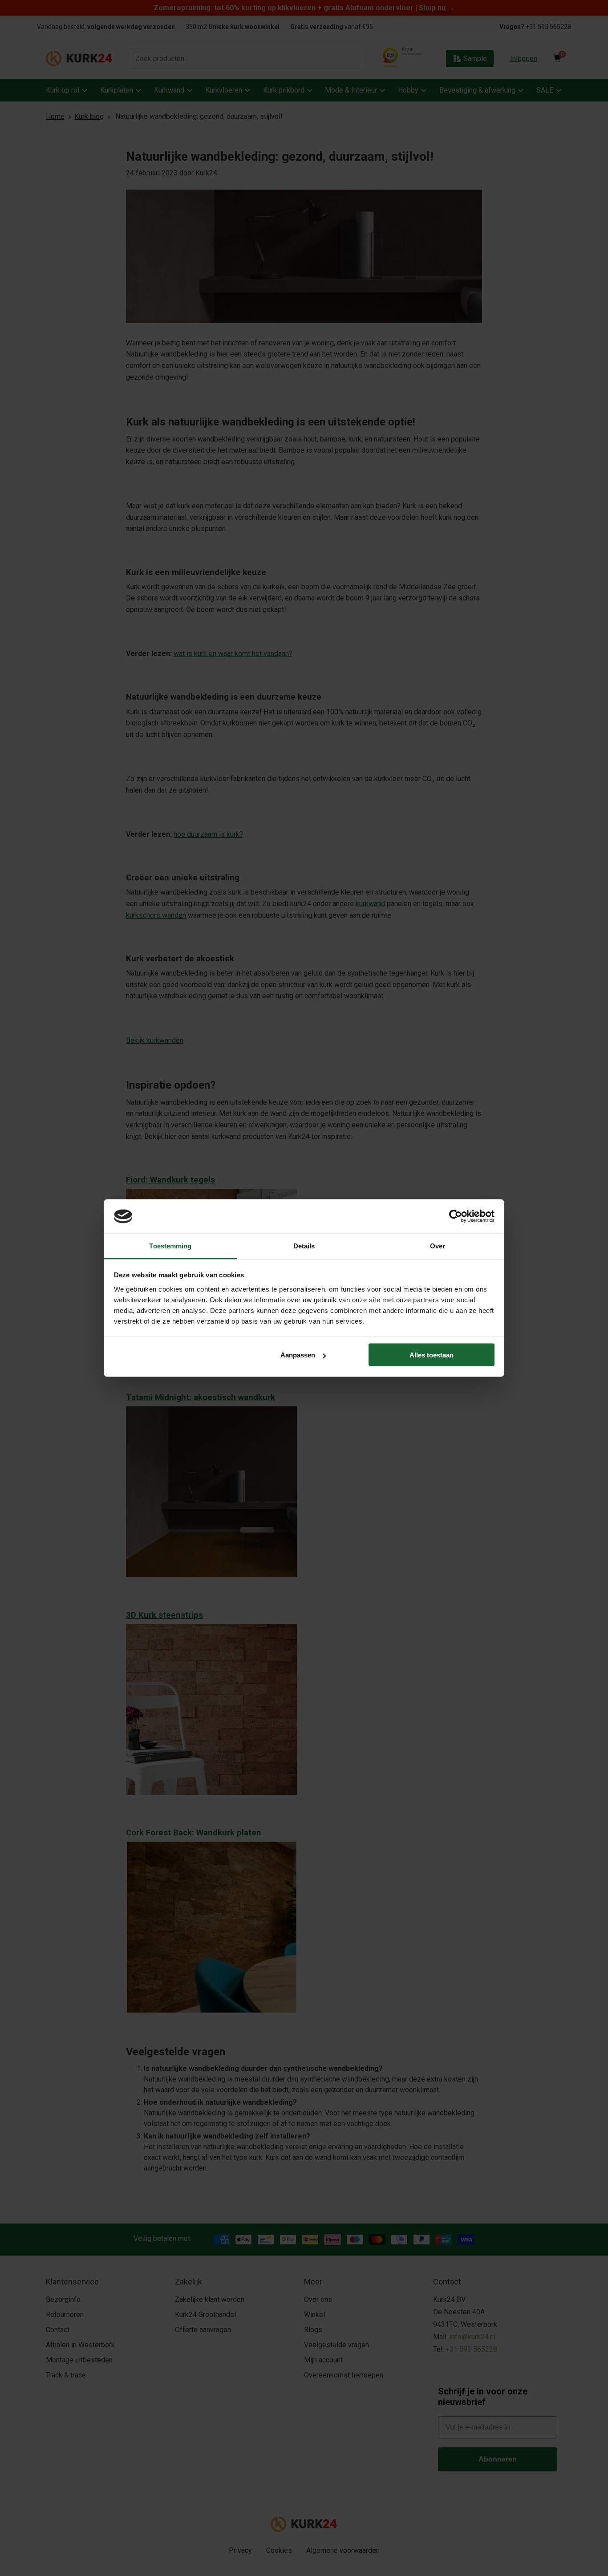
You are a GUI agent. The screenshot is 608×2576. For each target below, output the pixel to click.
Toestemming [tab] (170, 1245)
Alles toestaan (432, 1355)
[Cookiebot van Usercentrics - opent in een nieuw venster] (456, 1216)
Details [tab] (304, 1245)
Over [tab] (438, 1245)
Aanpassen (298, 1355)
